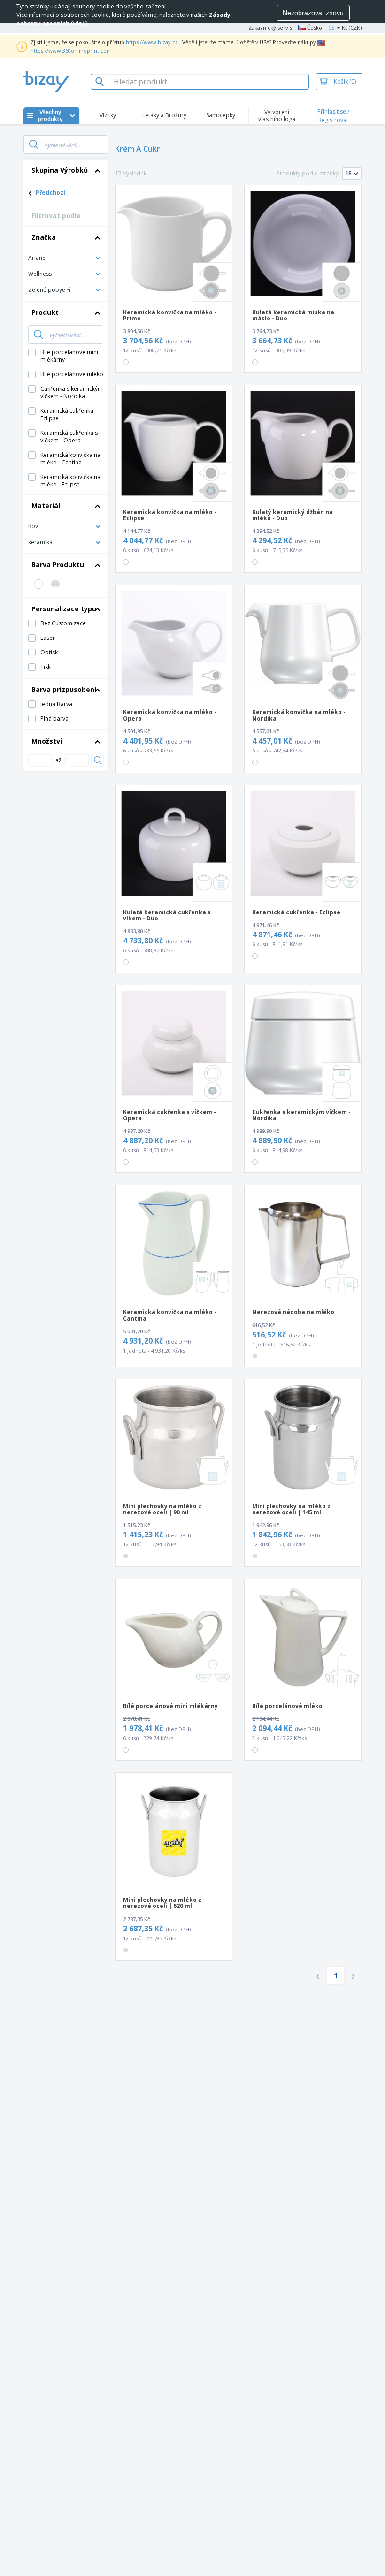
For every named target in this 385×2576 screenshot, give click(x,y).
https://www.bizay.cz (152, 42)
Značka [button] (44, 237)
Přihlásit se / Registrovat (333, 116)
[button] (66, 257)
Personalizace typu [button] (64, 609)
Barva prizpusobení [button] (64, 689)
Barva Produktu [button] (58, 565)
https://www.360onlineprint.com (71, 50)
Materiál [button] (46, 505)
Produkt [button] (45, 312)
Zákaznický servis (270, 27)
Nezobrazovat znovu (313, 13)
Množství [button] (47, 741)
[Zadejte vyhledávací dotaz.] (34, 144)
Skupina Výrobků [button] (60, 170)
